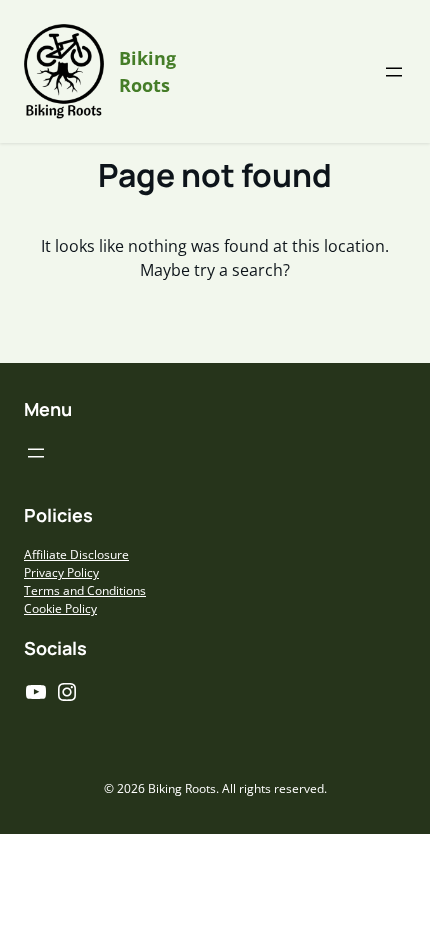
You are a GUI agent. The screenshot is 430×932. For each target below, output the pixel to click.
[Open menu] (394, 72)
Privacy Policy (61, 572)
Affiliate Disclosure (76, 554)
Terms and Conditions (85, 590)
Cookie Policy (60, 608)
